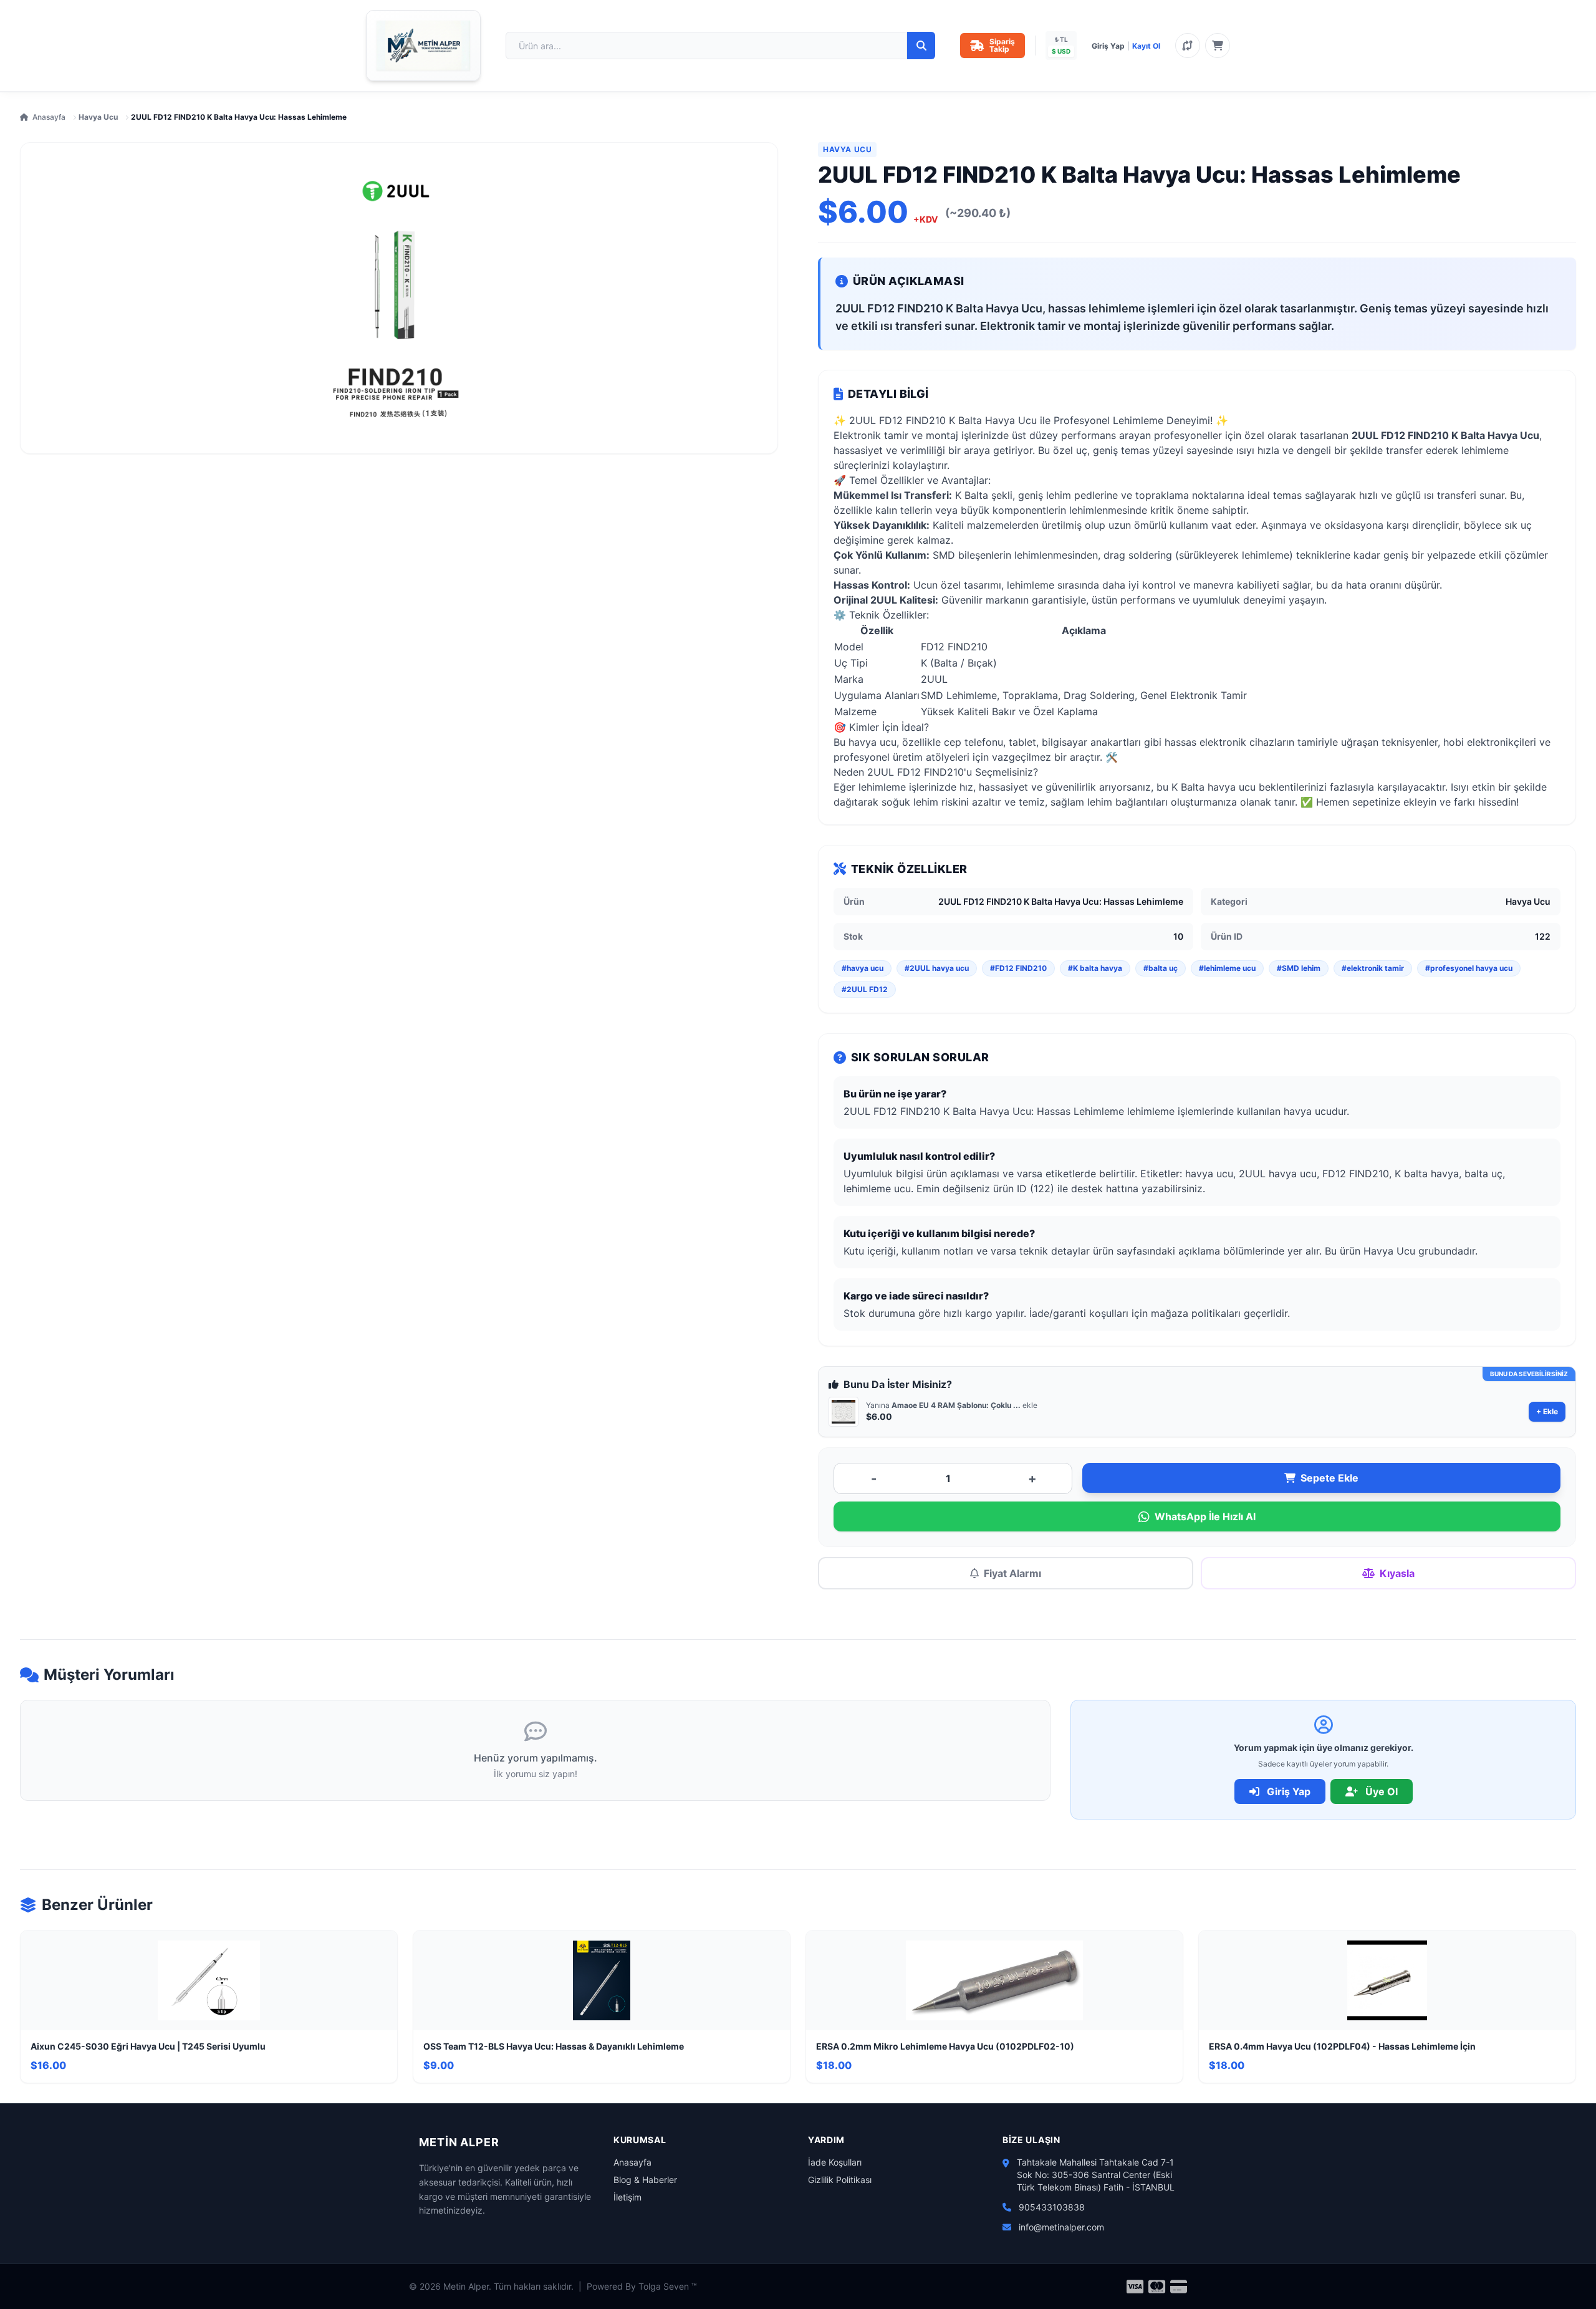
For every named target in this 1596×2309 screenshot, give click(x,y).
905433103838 (1052, 2207)
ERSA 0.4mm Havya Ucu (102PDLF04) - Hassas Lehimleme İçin (1342, 2046)
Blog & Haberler (645, 2180)
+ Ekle (1547, 1411)
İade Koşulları (835, 2162)
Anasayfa (49, 117)
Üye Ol (1380, 1791)
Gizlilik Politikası (840, 2180)
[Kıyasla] (1188, 46)
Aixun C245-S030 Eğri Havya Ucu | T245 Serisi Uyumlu (148, 2046)
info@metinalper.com (1061, 2227)
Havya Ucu (98, 117)
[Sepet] (1218, 46)
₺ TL (1061, 39)
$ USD (1061, 51)
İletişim (627, 2197)
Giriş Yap (1108, 46)
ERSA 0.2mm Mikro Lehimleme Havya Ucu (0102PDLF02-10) (945, 2046)
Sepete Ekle (1329, 1478)
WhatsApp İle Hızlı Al (1205, 1516)
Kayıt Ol (1146, 46)
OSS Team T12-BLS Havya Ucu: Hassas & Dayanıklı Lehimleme (554, 2046)
